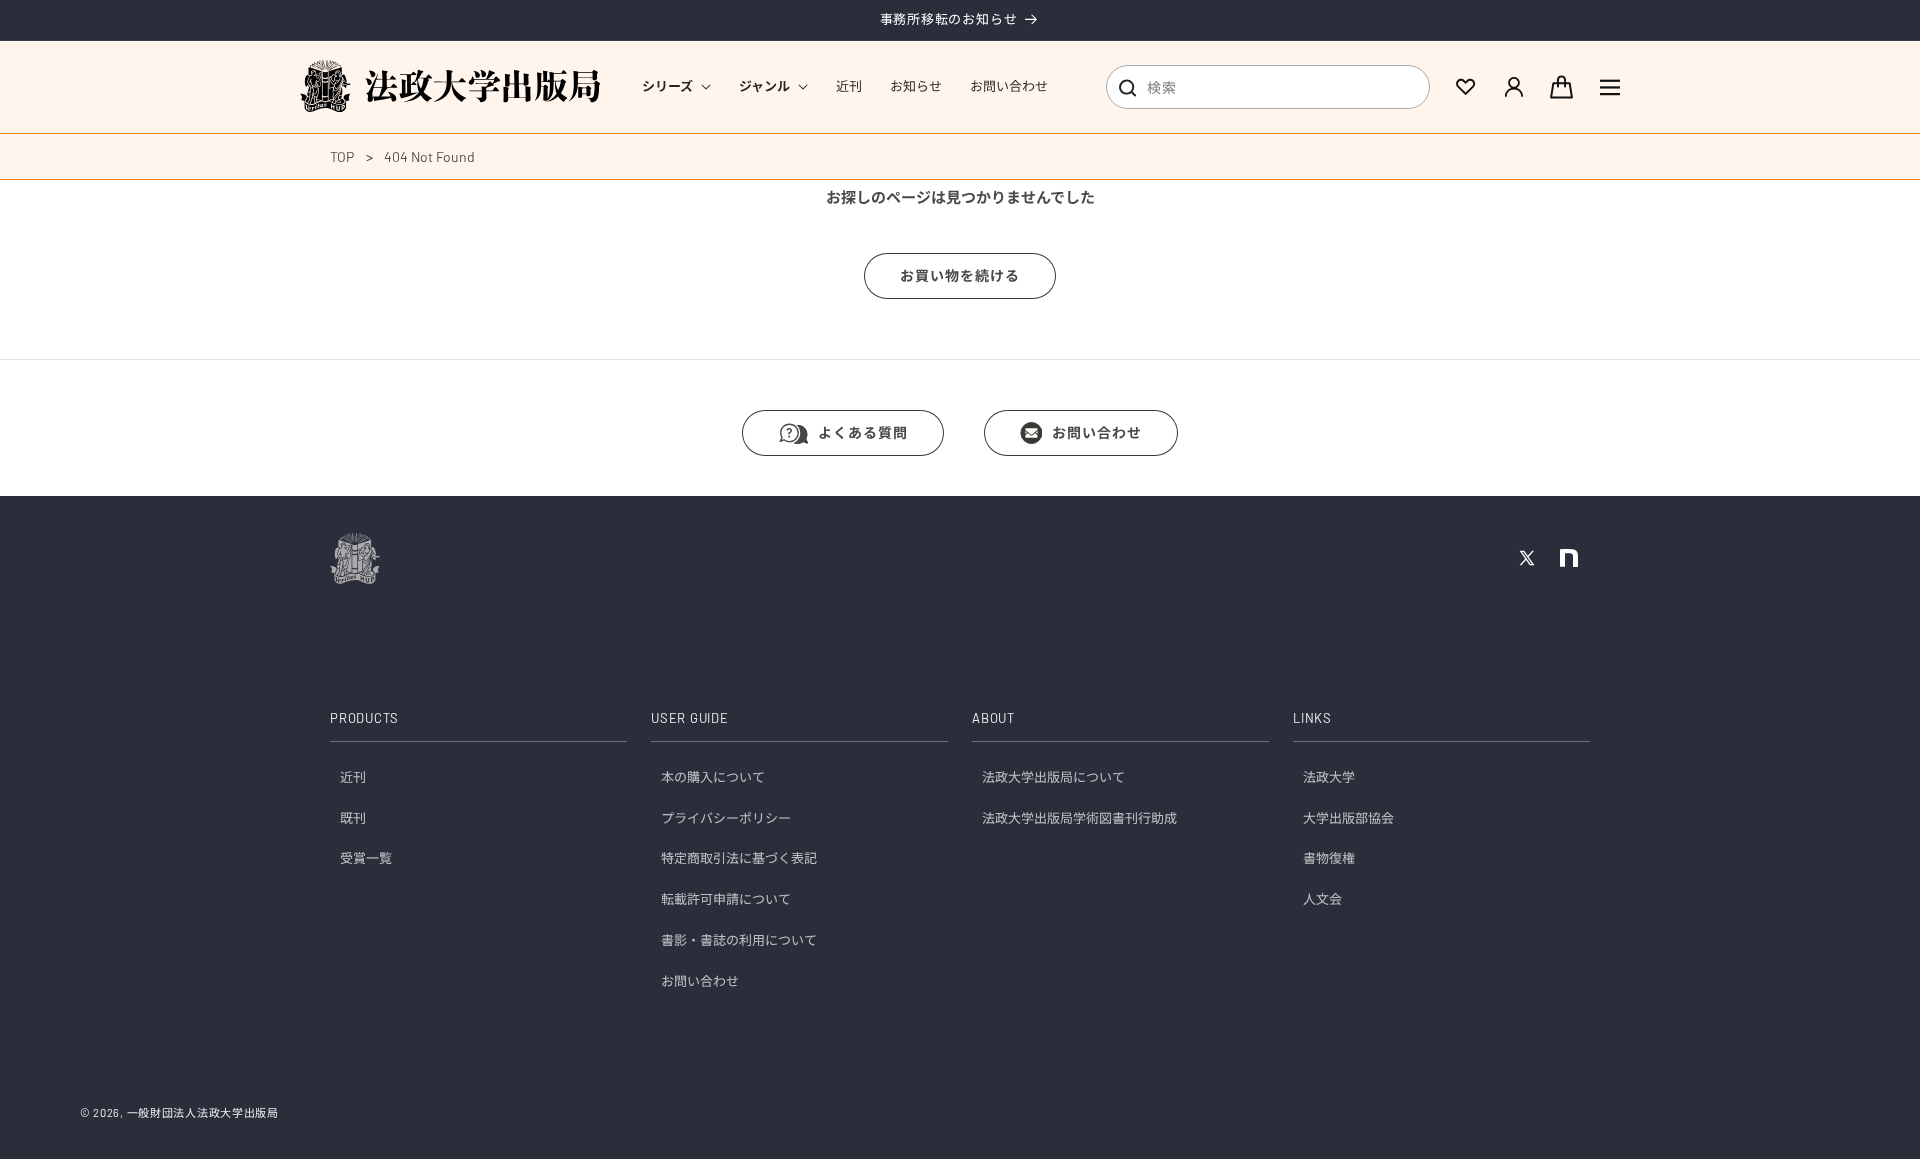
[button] (676, 86)
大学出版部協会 (1348, 818)
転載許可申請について (726, 900)
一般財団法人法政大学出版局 (203, 1112)
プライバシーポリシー (726, 818)
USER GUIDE (690, 719)
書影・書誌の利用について (739, 941)
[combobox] (1268, 87)
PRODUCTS (364, 719)
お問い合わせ (1097, 432)
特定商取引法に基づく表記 (739, 859)
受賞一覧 (366, 859)
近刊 (353, 777)
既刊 (353, 818)
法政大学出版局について (1053, 777)
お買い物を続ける (960, 275)
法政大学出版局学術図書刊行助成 (1079, 818)
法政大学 (1329, 777)
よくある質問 (863, 432)
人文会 (1322, 900)
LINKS (1312, 719)
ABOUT (993, 719)
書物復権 (1329, 859)
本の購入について (713, 777)
